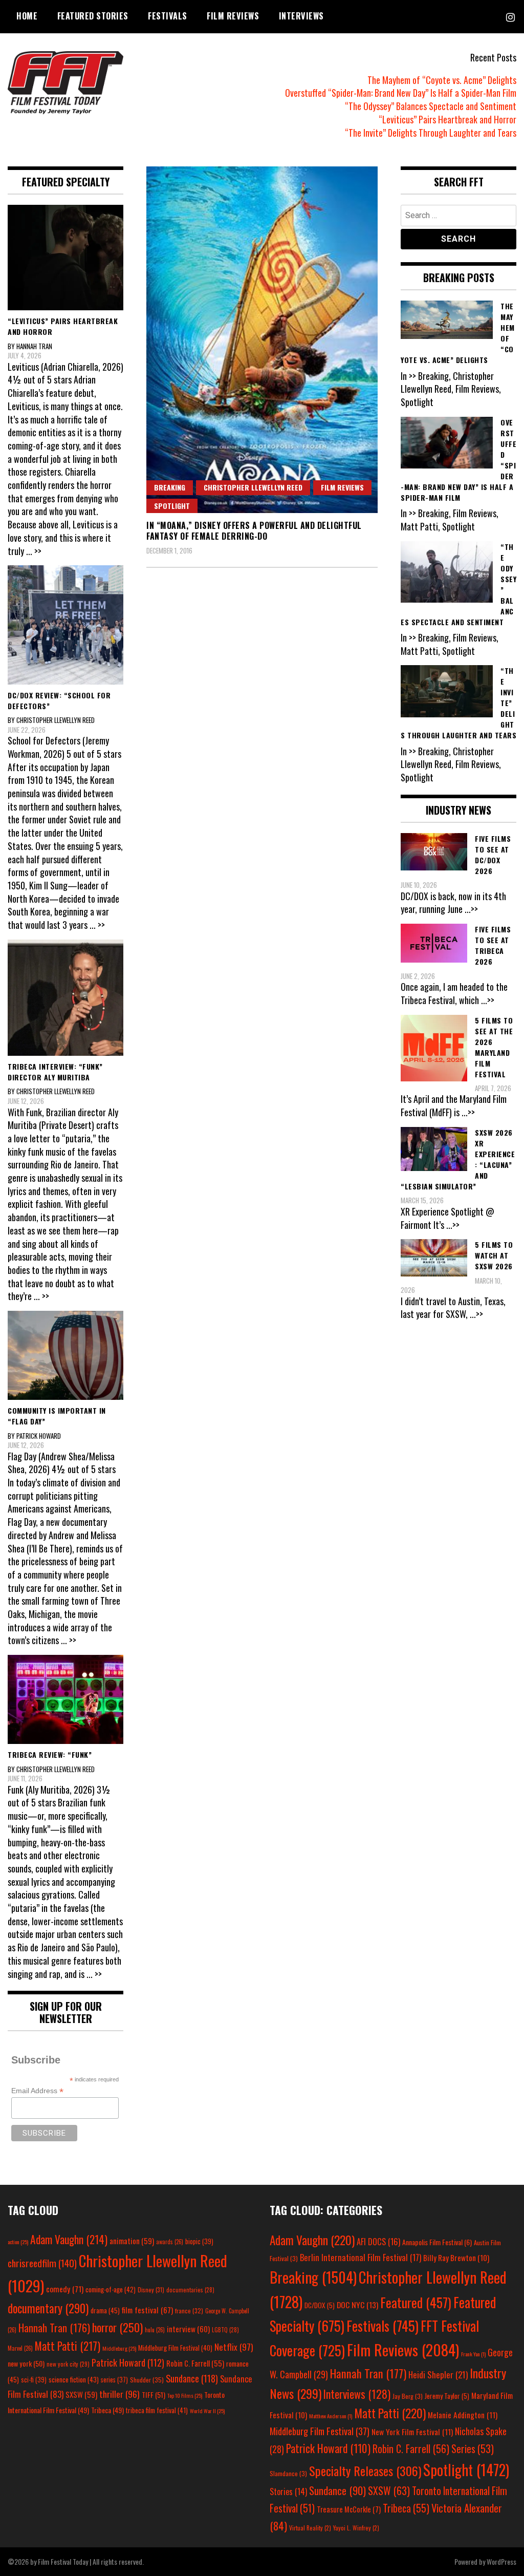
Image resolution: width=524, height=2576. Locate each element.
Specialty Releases (365, 2471)
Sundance (192, 2378)
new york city (68, 2364)
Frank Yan (473, 2354)
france (189, 2311)
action (18, 2242)
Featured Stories (93, 16)
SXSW (81, 2394)
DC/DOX (320, 2305)
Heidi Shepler (438, 2375)
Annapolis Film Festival (437, 2242)
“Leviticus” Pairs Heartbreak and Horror (447, 119)
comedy (65, 2289)
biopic (199, 2241)
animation (132, 2241)
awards (170, 2242)
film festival (147, 2309)
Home (27, 16)
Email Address (37, 2091)
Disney (151, 2290)
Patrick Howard (128, 2362)
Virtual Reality (310, 2528)
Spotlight (172, 506)
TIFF (154, 2394)
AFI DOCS (378, 2241)
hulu (155, 2330)
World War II (207, 2411)
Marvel (20, 2348)
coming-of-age (111, 2289)
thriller (119, 2394)
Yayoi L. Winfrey (356, 2528)
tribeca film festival (157, 2410)
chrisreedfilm (42, 2263)
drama (105, 2310)
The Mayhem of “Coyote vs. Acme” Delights (442, 80)
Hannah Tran (54, 2328)
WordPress (501, 2561)
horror (117, 2327)
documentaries (190, 2290)
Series (473, 2449)
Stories (288, 2492)
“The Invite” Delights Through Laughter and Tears (431, 133)
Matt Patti (68, 2346)
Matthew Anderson (331, 2416)
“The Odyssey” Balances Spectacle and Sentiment (431, 106)
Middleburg (119, 2348)
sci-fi (34, 2380)
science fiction (74, 2379)
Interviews (301, 16)
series (114, 2380)
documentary (48, 2308)
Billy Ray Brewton (456, 2258)
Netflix (234, 2347)
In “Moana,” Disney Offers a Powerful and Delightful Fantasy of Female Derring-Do (254, 531)
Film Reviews (233, 16)
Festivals (168, 16)
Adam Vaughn (69, 2239)
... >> (34, 551)
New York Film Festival (412, 2432)
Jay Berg (408, 2396)
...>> (471, 909)
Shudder (147, 2380)
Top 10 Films (185, 2395)
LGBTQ (225, 2330)
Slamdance (288, 2473)
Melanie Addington (463, 2415)
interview (188, 2329)
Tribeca (107, 2410)
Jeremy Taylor (447, 2396)
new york (26, 2363)
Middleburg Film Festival (175, 2348)
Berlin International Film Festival (361, 2257)
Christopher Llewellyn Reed (253, 487)
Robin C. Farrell (195, 2363)
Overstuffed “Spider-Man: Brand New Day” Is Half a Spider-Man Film (401, 93)
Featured (416, 2302)
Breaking (170, 487)
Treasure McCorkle (349, 2509)
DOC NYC (357, 2305)
